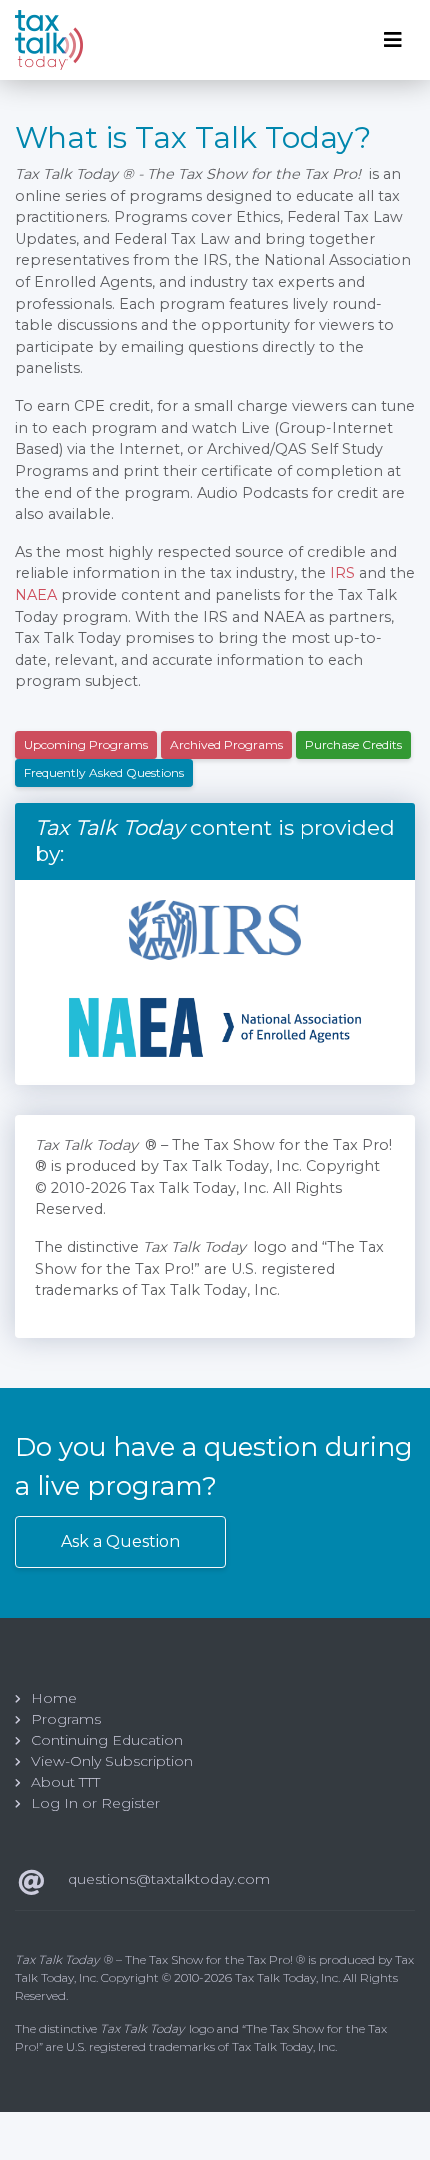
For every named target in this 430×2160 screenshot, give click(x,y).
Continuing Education (107, 1740)
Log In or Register (95, 1803)
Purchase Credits (353, 744)
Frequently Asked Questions (104, 772)
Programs (66, 1719)
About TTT (65, 1782)
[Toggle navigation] (393, 40)
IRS (342, 573)
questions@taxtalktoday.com (169, 1879)
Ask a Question (120, 1541)
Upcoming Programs (86, 744)
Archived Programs (226, 744)
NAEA (36, 595)
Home (54, 1698)
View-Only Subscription (112, 1761)
